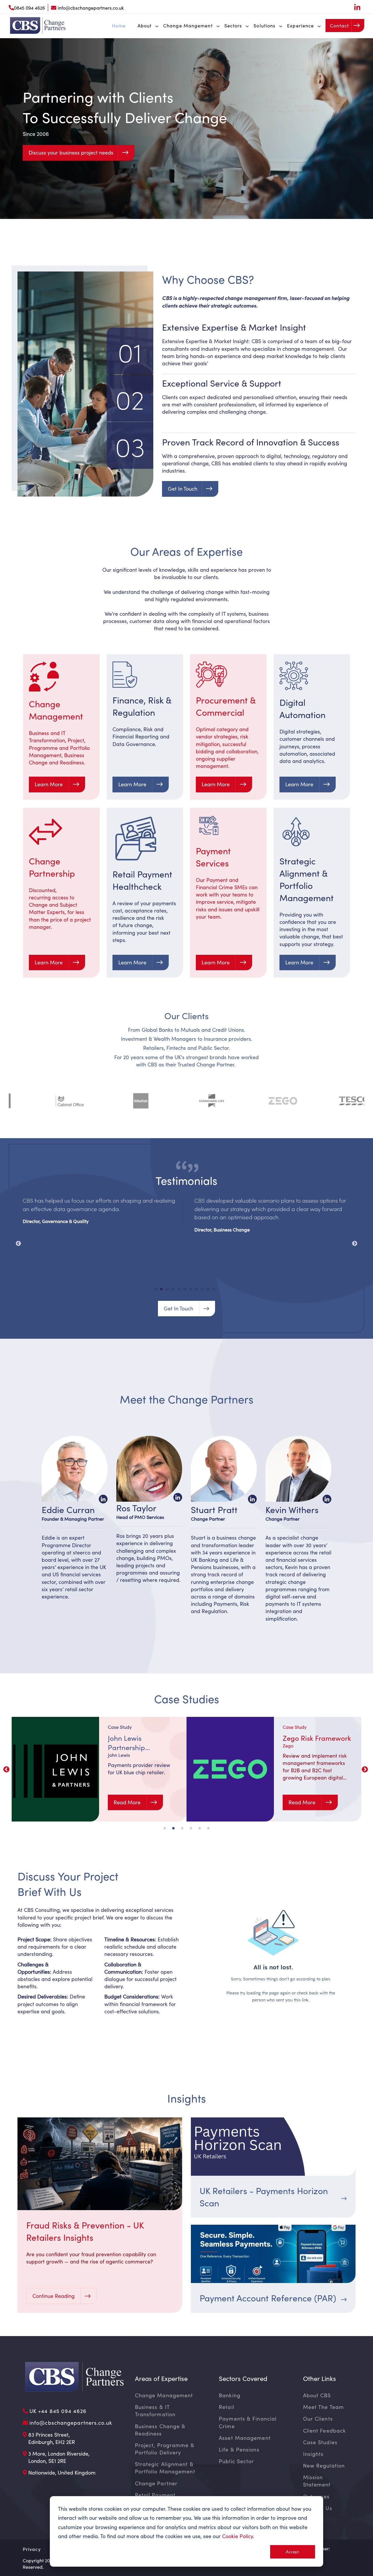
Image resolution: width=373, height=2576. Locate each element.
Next (355, 1244)
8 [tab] (198, 1291)
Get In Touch (183, 489)
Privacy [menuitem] (32, 2549)
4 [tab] (175, 1291)
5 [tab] (181, 1291)
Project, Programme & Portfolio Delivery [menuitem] (165, 2449)
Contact (339, 26)
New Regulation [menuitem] (324, 2466)
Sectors (233, 26)
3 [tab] (169, 1291)
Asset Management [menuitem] (245, 2438)
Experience (300, 26)
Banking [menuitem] (230, 2395)
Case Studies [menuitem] (320, 2442)
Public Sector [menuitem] (236, 2461)
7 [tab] (192, 1291)
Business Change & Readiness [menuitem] (160, 2430)
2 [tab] (163, 1291)
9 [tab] (204, 1291)
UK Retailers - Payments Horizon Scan (264, 2197)
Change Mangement (188, 26)
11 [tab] (216, 1291)
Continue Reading (54, 2296)
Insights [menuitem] (313, 2454)
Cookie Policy (237, 2536)
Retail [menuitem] (227, 2407)
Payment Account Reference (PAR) (268, 2298)
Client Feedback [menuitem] (325, 2431)
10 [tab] (210, 1291)
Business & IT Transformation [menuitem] (155, 2411)
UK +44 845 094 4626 (58, 2411)
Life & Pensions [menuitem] (239, 2449)
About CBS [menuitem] (317, 2395)
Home (119, 26)
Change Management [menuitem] (164, 2395)
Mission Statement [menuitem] (317, 2481)
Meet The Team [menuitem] (323, 2407)
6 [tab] (186, 1291)
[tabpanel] (101, 1210)
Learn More (49, 784)
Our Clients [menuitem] (318, 2419)
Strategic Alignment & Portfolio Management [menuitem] (165, 2468)
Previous (18, 1244)
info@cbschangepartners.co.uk (91, 8)
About (145, 26)
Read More (128, 1802)
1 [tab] (157, 1291)
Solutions (264, 26)
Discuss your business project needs (71, 152)
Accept (293, 2552)
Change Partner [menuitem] (156, 2483)
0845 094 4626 (29, 8)
